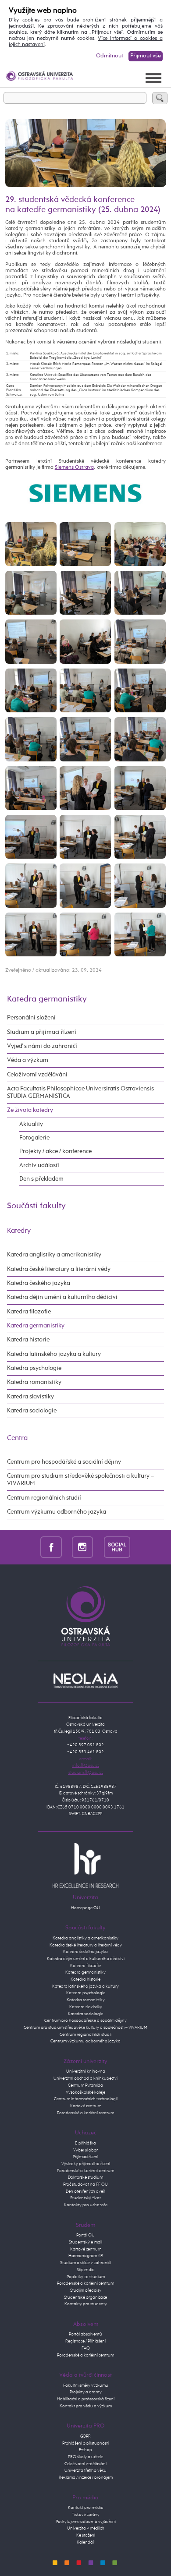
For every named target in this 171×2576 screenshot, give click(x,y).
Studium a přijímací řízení (42, 1032)
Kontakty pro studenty (86, 2304)
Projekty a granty (86, 2392)
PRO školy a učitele (85, 2457)
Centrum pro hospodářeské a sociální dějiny (85, 2020)
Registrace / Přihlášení (85, 2341)
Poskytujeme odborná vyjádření (86, 2522)
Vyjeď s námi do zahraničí (42, 1046)
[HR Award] (85, 1865)
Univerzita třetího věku (85, 2470)
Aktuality (31, 1124)
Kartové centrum (86, 2106)
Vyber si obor (85, 2150)
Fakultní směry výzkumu (86, 2385)
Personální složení (31, 1018)
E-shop (85, 2450)
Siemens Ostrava (74, 467)
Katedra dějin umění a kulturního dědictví (62, 1297)
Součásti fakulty (36, 1206)
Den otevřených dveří (85, 2191)
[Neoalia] (85, 1681)
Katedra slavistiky (30, 1397)
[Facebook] (51, 1547)
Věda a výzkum (28, 1060)
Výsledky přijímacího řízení (86, 2164)
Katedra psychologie (34, 1368)
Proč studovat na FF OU (85, 2184)
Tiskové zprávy (86, 2515)
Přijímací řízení (85, 2157)
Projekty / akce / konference (55, 1151)
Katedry (19, 1231)
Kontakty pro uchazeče (86, 2205)
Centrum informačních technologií (86, 2099)
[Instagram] (83, 1547)
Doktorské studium (85, 2177)
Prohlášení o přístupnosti (85, 2443)
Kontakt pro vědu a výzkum (86, 2406)
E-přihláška (85, 2143)
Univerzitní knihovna (86, 2071)
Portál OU (85, 2235)
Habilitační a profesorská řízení (86, 2399)
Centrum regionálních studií (44, 1498)
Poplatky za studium (86, 2277)
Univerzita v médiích (86, 2528)
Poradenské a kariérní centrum (85, 2113)
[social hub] (117, 1547)
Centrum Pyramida (85, 2085)
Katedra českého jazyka (39, 1283)
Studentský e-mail (85, 2242)
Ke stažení (86, 2535)
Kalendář (85, 2542)
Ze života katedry (30, 1110)
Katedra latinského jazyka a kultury (54, 1354)
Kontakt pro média (86, 2508)
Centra (17, 1438)
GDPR (85, 2436)
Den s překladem (41, 1179)
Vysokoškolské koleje (85, 2092)
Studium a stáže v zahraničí (85, 2263)
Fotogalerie (34, 1138)
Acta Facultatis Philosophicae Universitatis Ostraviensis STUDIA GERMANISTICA (80, 1092)
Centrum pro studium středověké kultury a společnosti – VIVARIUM (85, 2028)
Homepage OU (85, 1908)
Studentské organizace (85, 2297)
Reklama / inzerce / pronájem (86, 2477)
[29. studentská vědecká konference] (31, 544)
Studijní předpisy (86, 2290)
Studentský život (85, 2198)
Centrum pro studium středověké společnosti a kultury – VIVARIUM (80, 1480)
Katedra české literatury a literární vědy (59, 1269)
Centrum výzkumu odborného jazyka (57, 1512)
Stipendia (86, 2270)
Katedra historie (28, 1340)
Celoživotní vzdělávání (37, 1075)
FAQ (86, 2348)
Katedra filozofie (29, 1312)
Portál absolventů (85, 2334)
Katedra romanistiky (34, 1382)
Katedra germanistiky (47, 999)
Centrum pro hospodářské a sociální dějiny (64, 1462)
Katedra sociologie (32, 1411)
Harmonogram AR (86, 2256)
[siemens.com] (85, 493)
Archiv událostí (39, 1165)
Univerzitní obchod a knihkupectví (85, 2078)
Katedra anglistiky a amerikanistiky (54, 1255)
